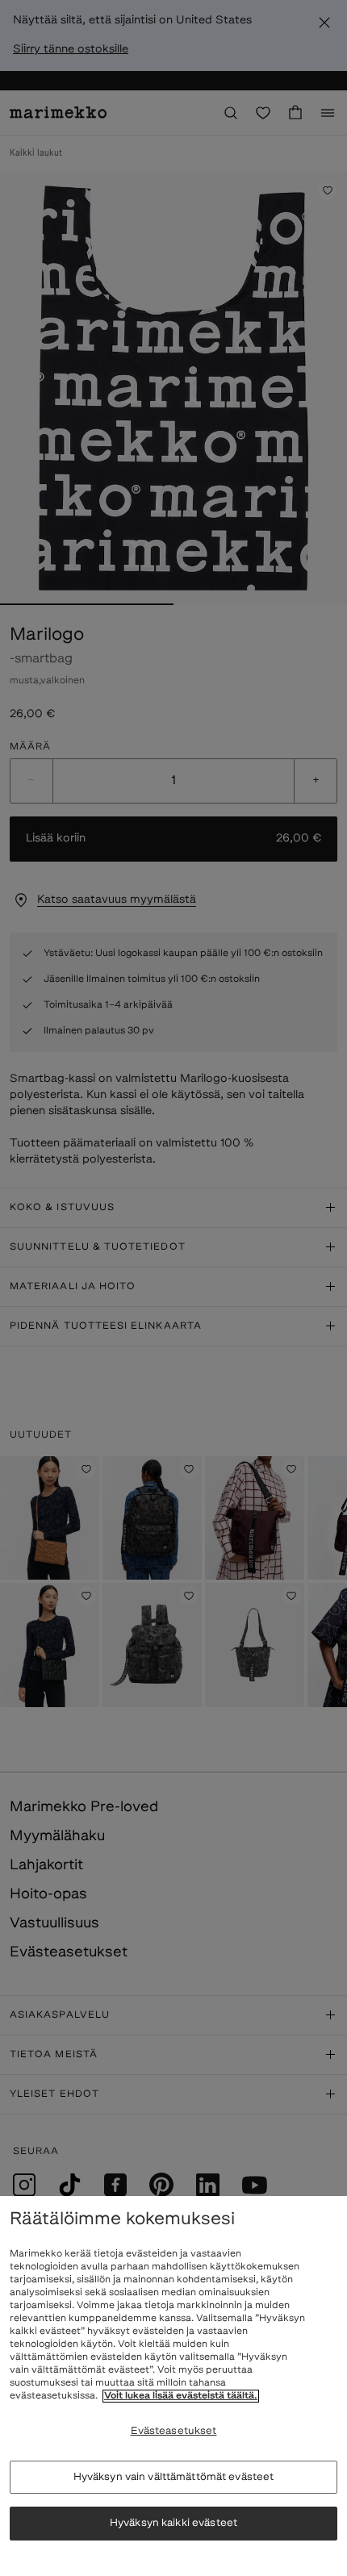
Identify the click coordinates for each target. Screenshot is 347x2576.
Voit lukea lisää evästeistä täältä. (181, 2396)
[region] (173, 2386)
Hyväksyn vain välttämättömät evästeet (174, 2477)
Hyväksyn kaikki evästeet (173, 2523)
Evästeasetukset (174, 2431)
